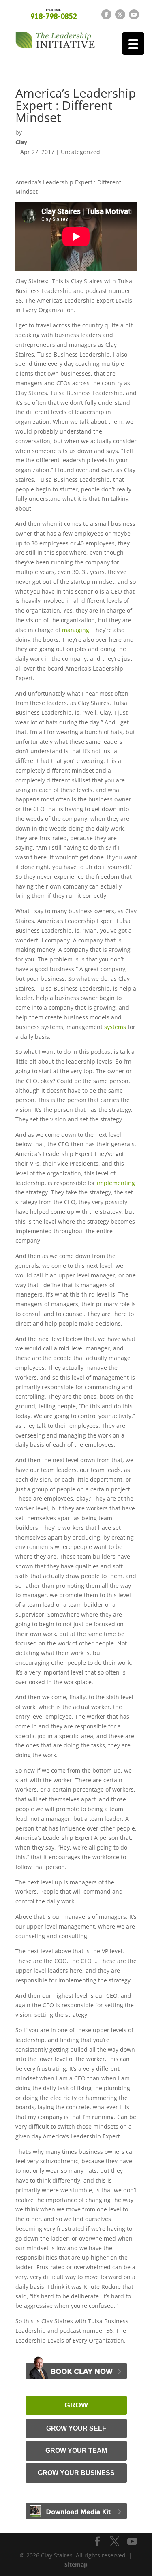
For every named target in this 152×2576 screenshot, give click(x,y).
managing (76, 630)
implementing (116, 1183)
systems (115, 1027)
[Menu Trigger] (133, 44)
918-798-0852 (54, 13)
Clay (21, 142)
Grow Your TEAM (76, 2451)
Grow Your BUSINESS (76, 2473)
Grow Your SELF (76, 2428)
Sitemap (76, 2564)
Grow (76, 2405)
